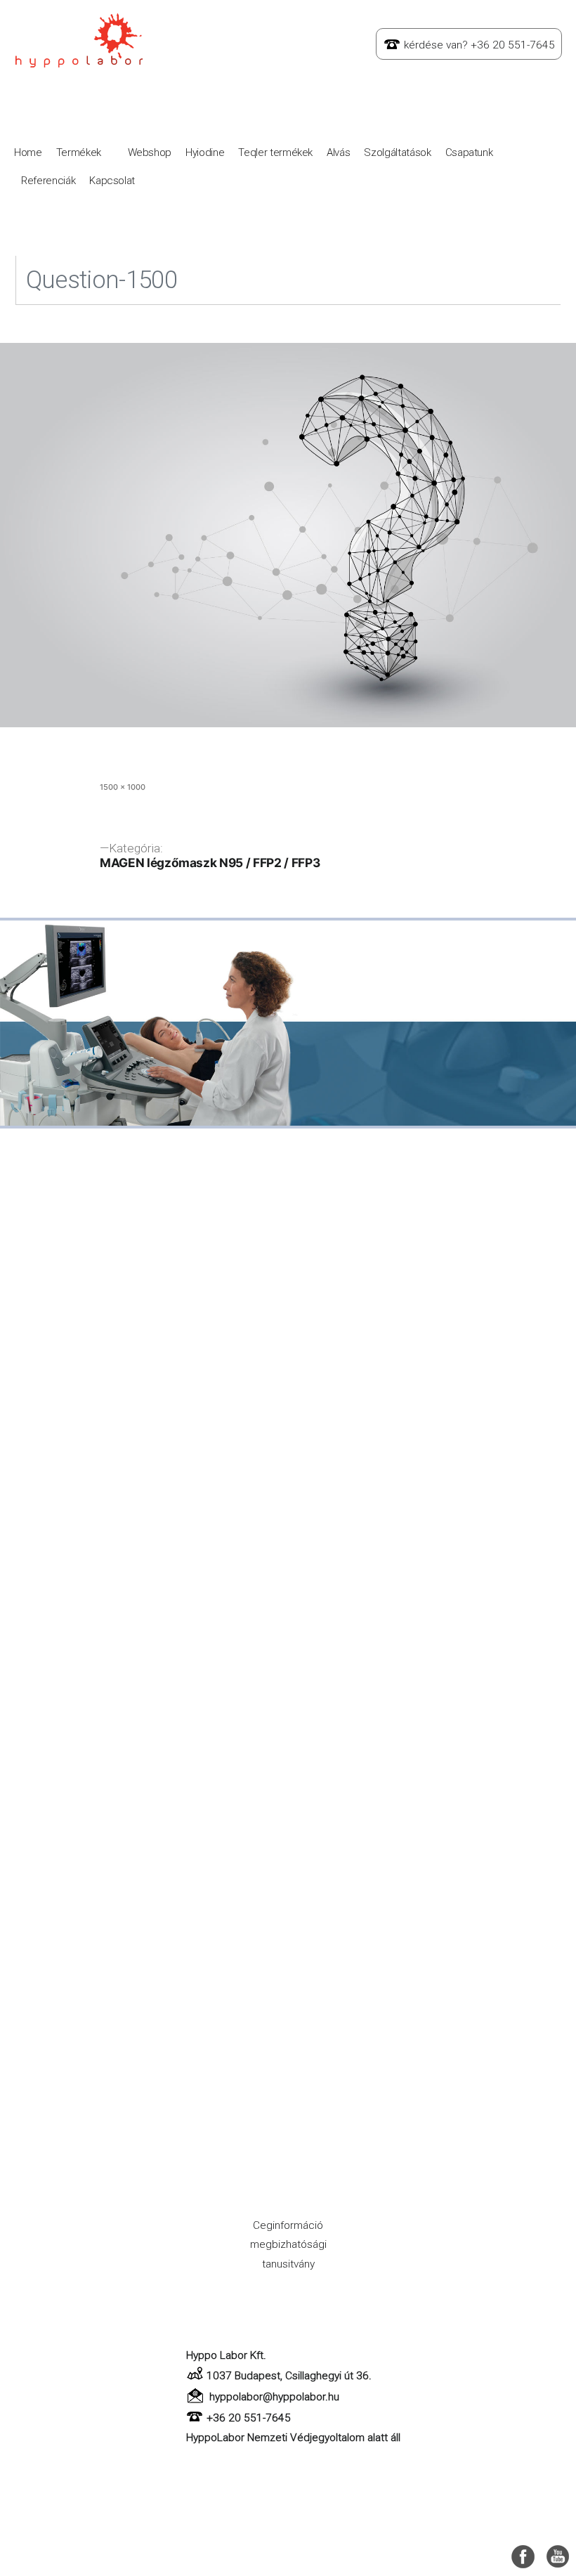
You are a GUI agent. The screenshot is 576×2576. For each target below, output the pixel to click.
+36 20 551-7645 (249, 2418)
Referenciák (48, 181)
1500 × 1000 (123, 787)
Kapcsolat (112, 181)
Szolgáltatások (397, 152)
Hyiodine (205, 152)
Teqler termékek (275, 152)
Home (28, 152)
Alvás (338, 152)
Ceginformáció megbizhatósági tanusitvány (288, 2245)
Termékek (79, 152)
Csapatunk (469, 152)
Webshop (150, 152)
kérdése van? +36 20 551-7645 (479, 45)
